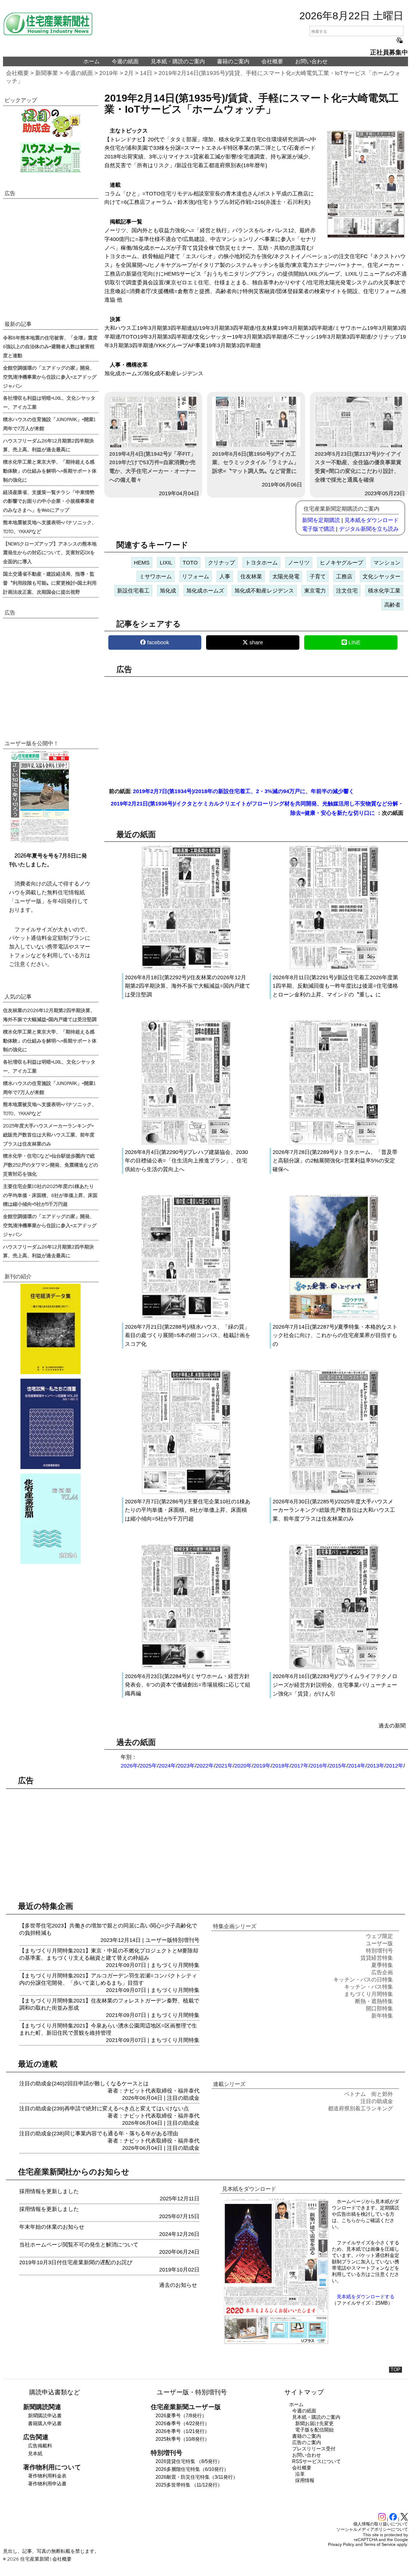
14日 (146, 73)
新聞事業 (47, 73)
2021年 (224, 1766)
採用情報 (305, 2480)
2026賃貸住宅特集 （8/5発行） (189, 2461)
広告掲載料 (40, 2446)
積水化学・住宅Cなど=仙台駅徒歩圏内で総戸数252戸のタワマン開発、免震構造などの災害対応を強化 (51, 1165)
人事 (225, 577)
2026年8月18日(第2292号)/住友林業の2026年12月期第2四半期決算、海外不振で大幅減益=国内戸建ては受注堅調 (188, 986)
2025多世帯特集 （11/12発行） (189, 2485)
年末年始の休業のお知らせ (52, 2227)
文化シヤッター (382, 577)
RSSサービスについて (317, 2461)
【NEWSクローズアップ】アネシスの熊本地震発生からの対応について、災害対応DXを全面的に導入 (50, 552)
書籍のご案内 (233, 61)
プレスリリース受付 (314, 2449)
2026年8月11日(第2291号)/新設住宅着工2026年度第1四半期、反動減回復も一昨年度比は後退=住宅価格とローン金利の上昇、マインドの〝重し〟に (335, 986)
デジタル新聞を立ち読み (369, 529)
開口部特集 (379, 2009)
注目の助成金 (183, 2098)
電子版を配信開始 (314, 2430)
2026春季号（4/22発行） (182, 2423)
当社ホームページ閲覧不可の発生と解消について (79, 2245)
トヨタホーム (261, 563)
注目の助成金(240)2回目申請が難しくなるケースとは (84, 2084)
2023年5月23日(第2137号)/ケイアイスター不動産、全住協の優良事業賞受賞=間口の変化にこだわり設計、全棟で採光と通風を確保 (358, 467)
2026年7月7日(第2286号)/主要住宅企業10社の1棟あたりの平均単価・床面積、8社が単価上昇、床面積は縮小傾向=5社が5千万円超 (188, 1510)
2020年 (243, 1766)
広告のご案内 (307, 2442)
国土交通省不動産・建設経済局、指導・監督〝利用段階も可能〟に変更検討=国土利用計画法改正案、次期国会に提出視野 (50, 583)
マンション (387, 563)
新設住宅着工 (133, 591)
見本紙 (35, 2454)
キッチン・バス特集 (369, 1987)
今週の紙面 (125, 61)
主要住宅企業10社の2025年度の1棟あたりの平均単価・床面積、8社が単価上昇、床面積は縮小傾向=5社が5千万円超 (50, 1195)
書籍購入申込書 (45, 2423)
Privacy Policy (341, 2544)
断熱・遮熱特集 (374, 2001)
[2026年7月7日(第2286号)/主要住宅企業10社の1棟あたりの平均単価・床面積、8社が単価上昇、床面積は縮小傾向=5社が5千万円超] (186, 1493)
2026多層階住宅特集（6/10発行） (192, 2469)
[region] (256, 728)
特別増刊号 (186, 1940)
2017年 (300, 1766)
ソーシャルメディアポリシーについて (372, 2529)
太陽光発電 (286, 577)
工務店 (344, 577)
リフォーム (196, 577)
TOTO (190, 563)
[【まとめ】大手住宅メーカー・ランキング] (51, 157)
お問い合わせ (311, 61)
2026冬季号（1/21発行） (182, 2431)
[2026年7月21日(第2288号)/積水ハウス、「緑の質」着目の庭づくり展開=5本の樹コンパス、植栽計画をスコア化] (186, 1318)
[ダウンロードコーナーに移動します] (39, 841)
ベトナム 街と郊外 (369, 2094)
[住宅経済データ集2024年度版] (51, 1329)
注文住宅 (347, 591)
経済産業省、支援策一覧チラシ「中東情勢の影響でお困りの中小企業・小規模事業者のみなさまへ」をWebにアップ (49, 501)
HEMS (142, 563)
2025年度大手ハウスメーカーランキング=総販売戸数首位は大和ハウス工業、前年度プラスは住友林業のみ (49, 1134)
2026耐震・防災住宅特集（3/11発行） (197, 2477)
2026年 (129, 1766)
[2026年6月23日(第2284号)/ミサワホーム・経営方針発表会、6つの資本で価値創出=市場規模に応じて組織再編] (186, 1668)
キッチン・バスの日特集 (363, 1980)
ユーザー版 (159, 1940)
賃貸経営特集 (377, 1958)
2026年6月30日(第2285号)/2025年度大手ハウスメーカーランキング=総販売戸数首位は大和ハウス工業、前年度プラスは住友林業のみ (334, 1510)
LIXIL (166, 563)
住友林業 (251, 577)
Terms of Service (380, 2544)
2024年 (167, 1766)
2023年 (186, 1766)
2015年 (338, 1766)
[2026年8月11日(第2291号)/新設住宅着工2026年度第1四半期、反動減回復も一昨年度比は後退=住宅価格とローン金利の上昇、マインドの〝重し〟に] (334, 969)
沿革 (300, 2474)
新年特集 (382, 2016)
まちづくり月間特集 (175, 1965)
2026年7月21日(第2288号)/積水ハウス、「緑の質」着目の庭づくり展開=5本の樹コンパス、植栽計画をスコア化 (188, 1336)
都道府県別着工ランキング (360, 2109)
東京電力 (315, 591)
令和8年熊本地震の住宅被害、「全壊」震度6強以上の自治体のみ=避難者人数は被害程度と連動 (50, 346)
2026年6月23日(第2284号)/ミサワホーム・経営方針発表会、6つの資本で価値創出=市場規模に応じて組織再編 (188, 1685)
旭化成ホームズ (205, 591)
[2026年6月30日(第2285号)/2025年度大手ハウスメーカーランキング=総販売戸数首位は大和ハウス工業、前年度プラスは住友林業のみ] (334, 1493)
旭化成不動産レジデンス (264, 591)
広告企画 (382, 1972)
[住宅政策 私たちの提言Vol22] (51, 1424)
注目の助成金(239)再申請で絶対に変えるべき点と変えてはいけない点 (104, 2109)
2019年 (109, 73)
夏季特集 (382, 1965)
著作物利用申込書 (47, 2484)
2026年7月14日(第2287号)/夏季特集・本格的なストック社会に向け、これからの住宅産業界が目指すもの (335, 1336)
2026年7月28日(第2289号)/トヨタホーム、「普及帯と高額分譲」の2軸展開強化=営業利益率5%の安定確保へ (335, 1161)
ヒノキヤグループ (341, 563)
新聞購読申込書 (45, 2416)
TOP (396, 2370)
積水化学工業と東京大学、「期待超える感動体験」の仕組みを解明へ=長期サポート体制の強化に (50, 470)
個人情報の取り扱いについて (381, 2524)
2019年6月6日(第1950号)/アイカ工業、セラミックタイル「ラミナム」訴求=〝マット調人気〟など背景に (255, 463)
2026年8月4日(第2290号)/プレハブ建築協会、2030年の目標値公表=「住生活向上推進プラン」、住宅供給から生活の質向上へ (186, 1161)
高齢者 (392, 605)
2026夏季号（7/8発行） (181, 2416)
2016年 (319, 1766)
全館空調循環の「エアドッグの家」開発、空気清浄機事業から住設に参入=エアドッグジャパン (50, 377)
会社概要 (272, 61)
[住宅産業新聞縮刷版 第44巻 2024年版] (51, 1519)
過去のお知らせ (178, 2285)
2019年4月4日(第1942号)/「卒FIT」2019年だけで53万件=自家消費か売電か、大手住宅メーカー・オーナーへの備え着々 (153, 467)
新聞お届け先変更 (314, 2423)
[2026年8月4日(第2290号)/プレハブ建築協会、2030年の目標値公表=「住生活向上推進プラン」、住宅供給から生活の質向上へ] (186, 1143)
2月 (129, 73)
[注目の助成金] (51, 123)
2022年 (205, 1766)
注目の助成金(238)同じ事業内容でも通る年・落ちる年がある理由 (99, 2134)
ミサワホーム (156, 577)
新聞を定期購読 (321, 520)
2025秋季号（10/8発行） (182, 2439)
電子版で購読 (318, 529)
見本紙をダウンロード (372, 520)
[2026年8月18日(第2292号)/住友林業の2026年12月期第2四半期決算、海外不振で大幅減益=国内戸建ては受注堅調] (186, 969)
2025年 (148, 1766)
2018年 (281, 1766)
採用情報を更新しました (49, 2191)
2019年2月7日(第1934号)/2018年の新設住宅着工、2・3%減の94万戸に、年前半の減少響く (244, 791)
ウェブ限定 (379, 1936)
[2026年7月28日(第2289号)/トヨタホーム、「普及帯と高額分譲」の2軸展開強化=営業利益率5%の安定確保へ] (334, 1143)
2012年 (395, 1766)
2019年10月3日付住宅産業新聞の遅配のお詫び (76, 2262)
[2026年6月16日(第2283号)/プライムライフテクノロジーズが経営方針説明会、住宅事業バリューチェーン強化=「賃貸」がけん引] (334, 1668)
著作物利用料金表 (47, 2476)
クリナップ (221, 563)
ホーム (91, 61)
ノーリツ (299, 563)
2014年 (357, 1766)
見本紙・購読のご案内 (178, 61)
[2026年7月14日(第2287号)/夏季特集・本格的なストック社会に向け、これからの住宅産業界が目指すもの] (334, 1318)
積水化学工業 (384, 591)
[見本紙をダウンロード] (276, 2343)
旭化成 (168, 591)
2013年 (376, 1766)
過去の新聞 (392, 1726)
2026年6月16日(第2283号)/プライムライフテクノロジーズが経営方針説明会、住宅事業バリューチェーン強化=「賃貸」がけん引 (335, 1685)
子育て (318, 577)
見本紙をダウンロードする (366, 2297)
